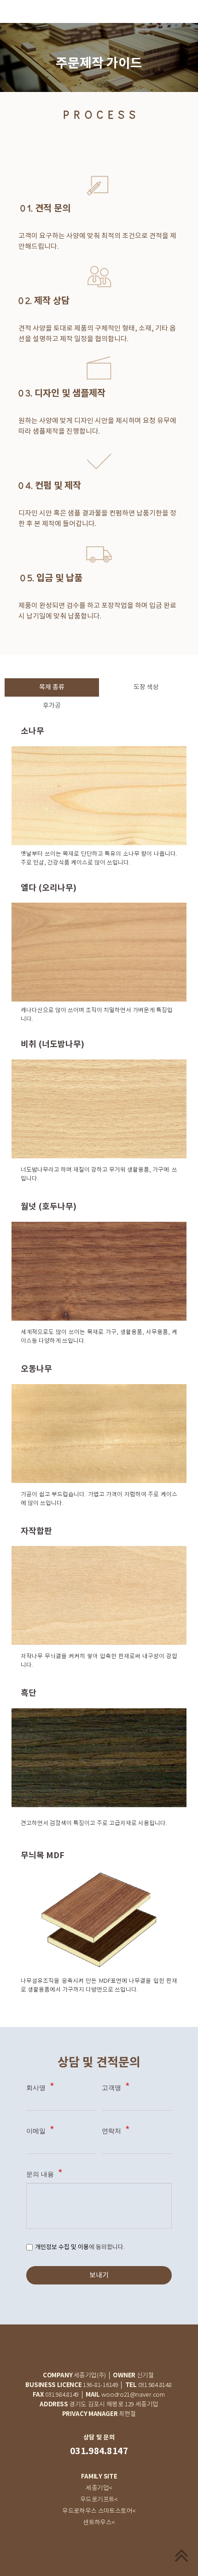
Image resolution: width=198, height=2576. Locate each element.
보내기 (99, 2275)
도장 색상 (146, 687)
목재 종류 (52, 687)
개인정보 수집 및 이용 (62, 2247)
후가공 (52, 706)
